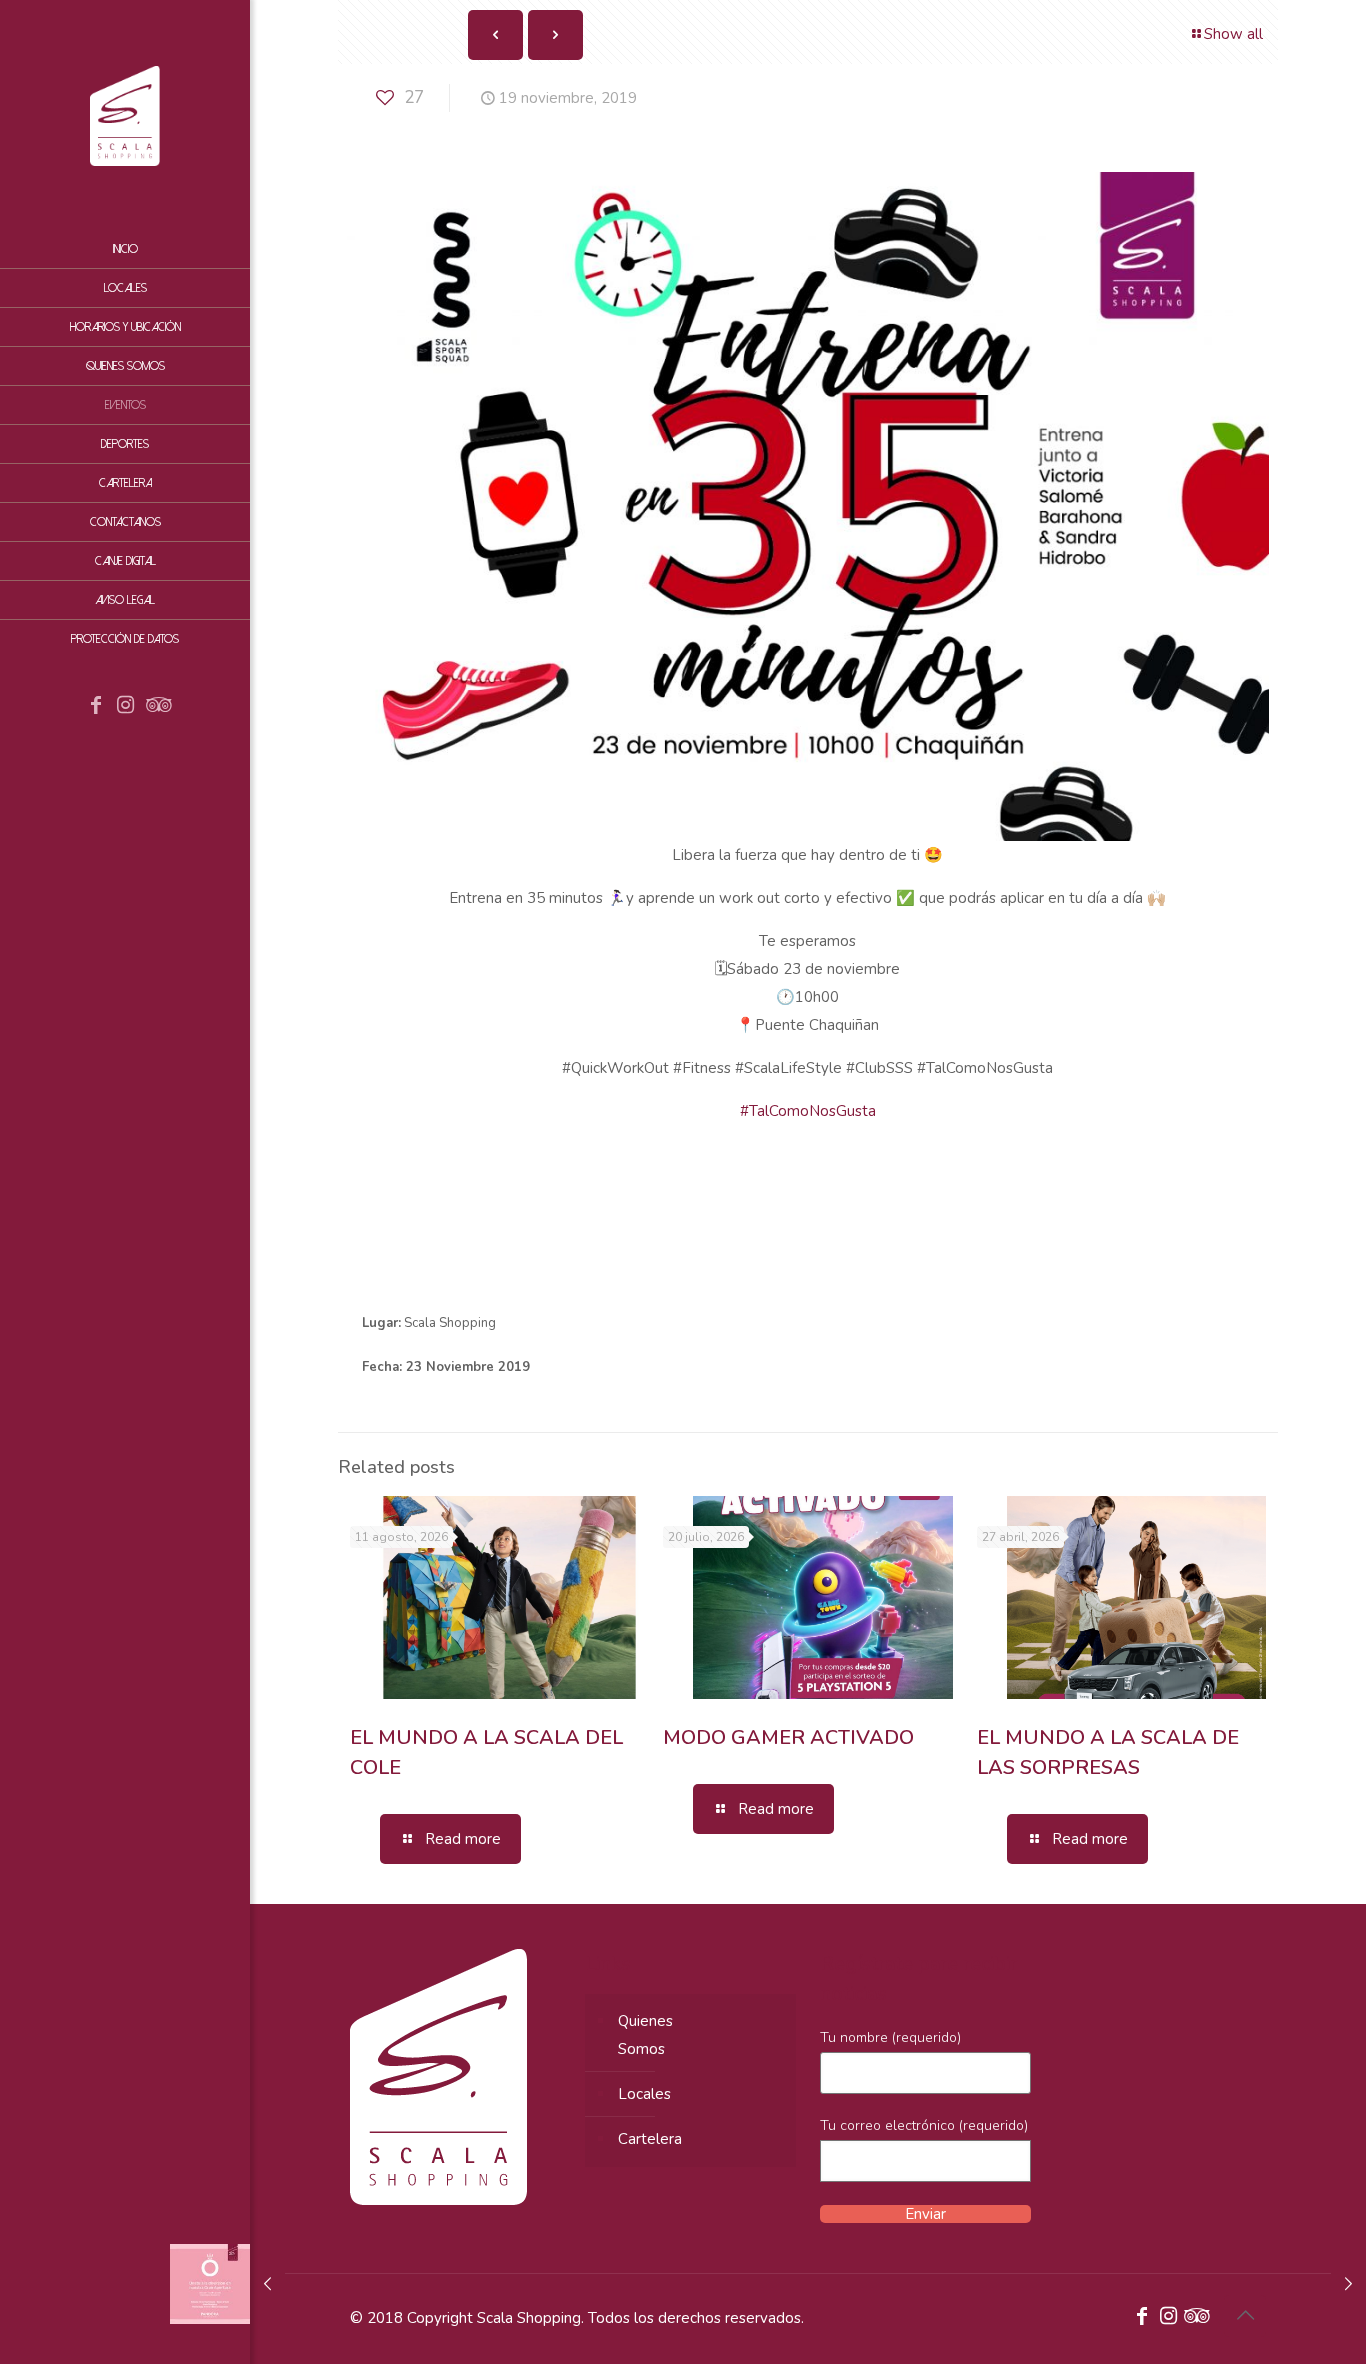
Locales (644, 2094)
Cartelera (650, 2139)
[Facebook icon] (96, 707)
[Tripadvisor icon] (156, 707)
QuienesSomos (645, 2035)
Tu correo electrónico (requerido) (924, 2125)
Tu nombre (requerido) (890, 2037)
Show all (1233, 34)
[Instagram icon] (126, 707)
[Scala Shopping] (125, 115)
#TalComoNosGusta (808, 1111)
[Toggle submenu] (231, 483)
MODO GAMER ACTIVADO (788, 1737)
